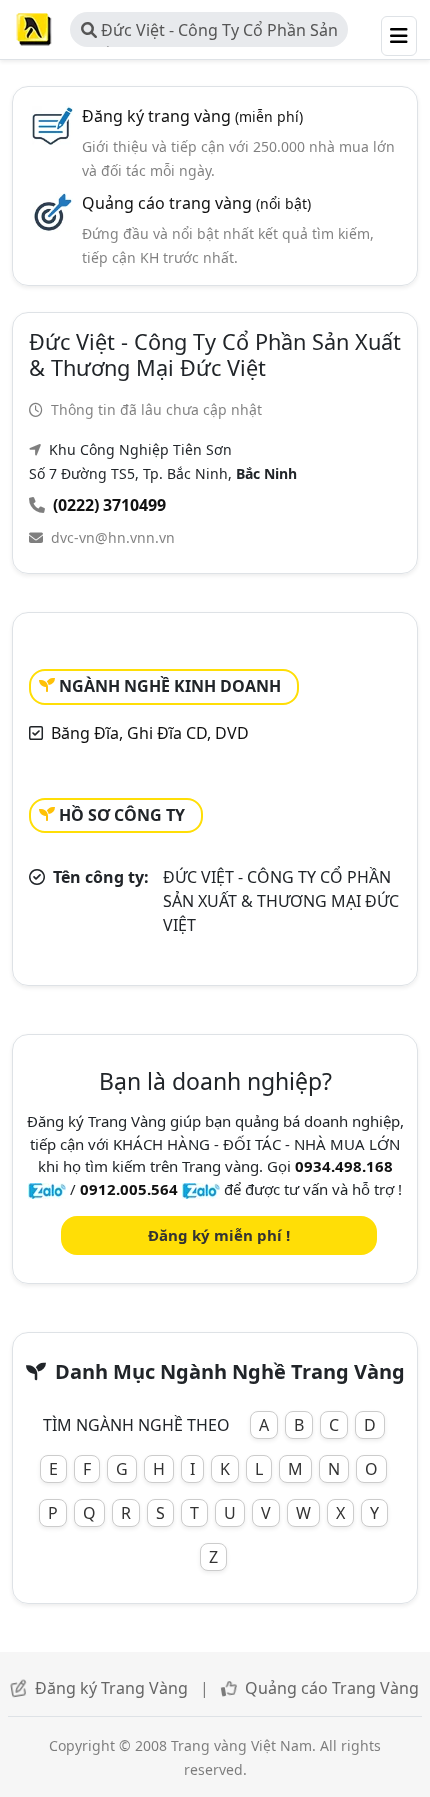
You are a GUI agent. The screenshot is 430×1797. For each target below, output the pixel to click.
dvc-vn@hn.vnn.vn (113, 537)
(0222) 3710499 (109, 505)
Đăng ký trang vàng (192, 116)
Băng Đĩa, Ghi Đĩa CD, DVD (150, 733)
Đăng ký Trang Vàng (111, 1688)
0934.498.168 (344, 1166)
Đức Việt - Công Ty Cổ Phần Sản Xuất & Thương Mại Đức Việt (209, 33)
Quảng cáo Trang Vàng (332, 1688)
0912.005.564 (129, 1189)
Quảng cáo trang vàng (196, 203)
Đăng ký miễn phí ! (219, 1235)
